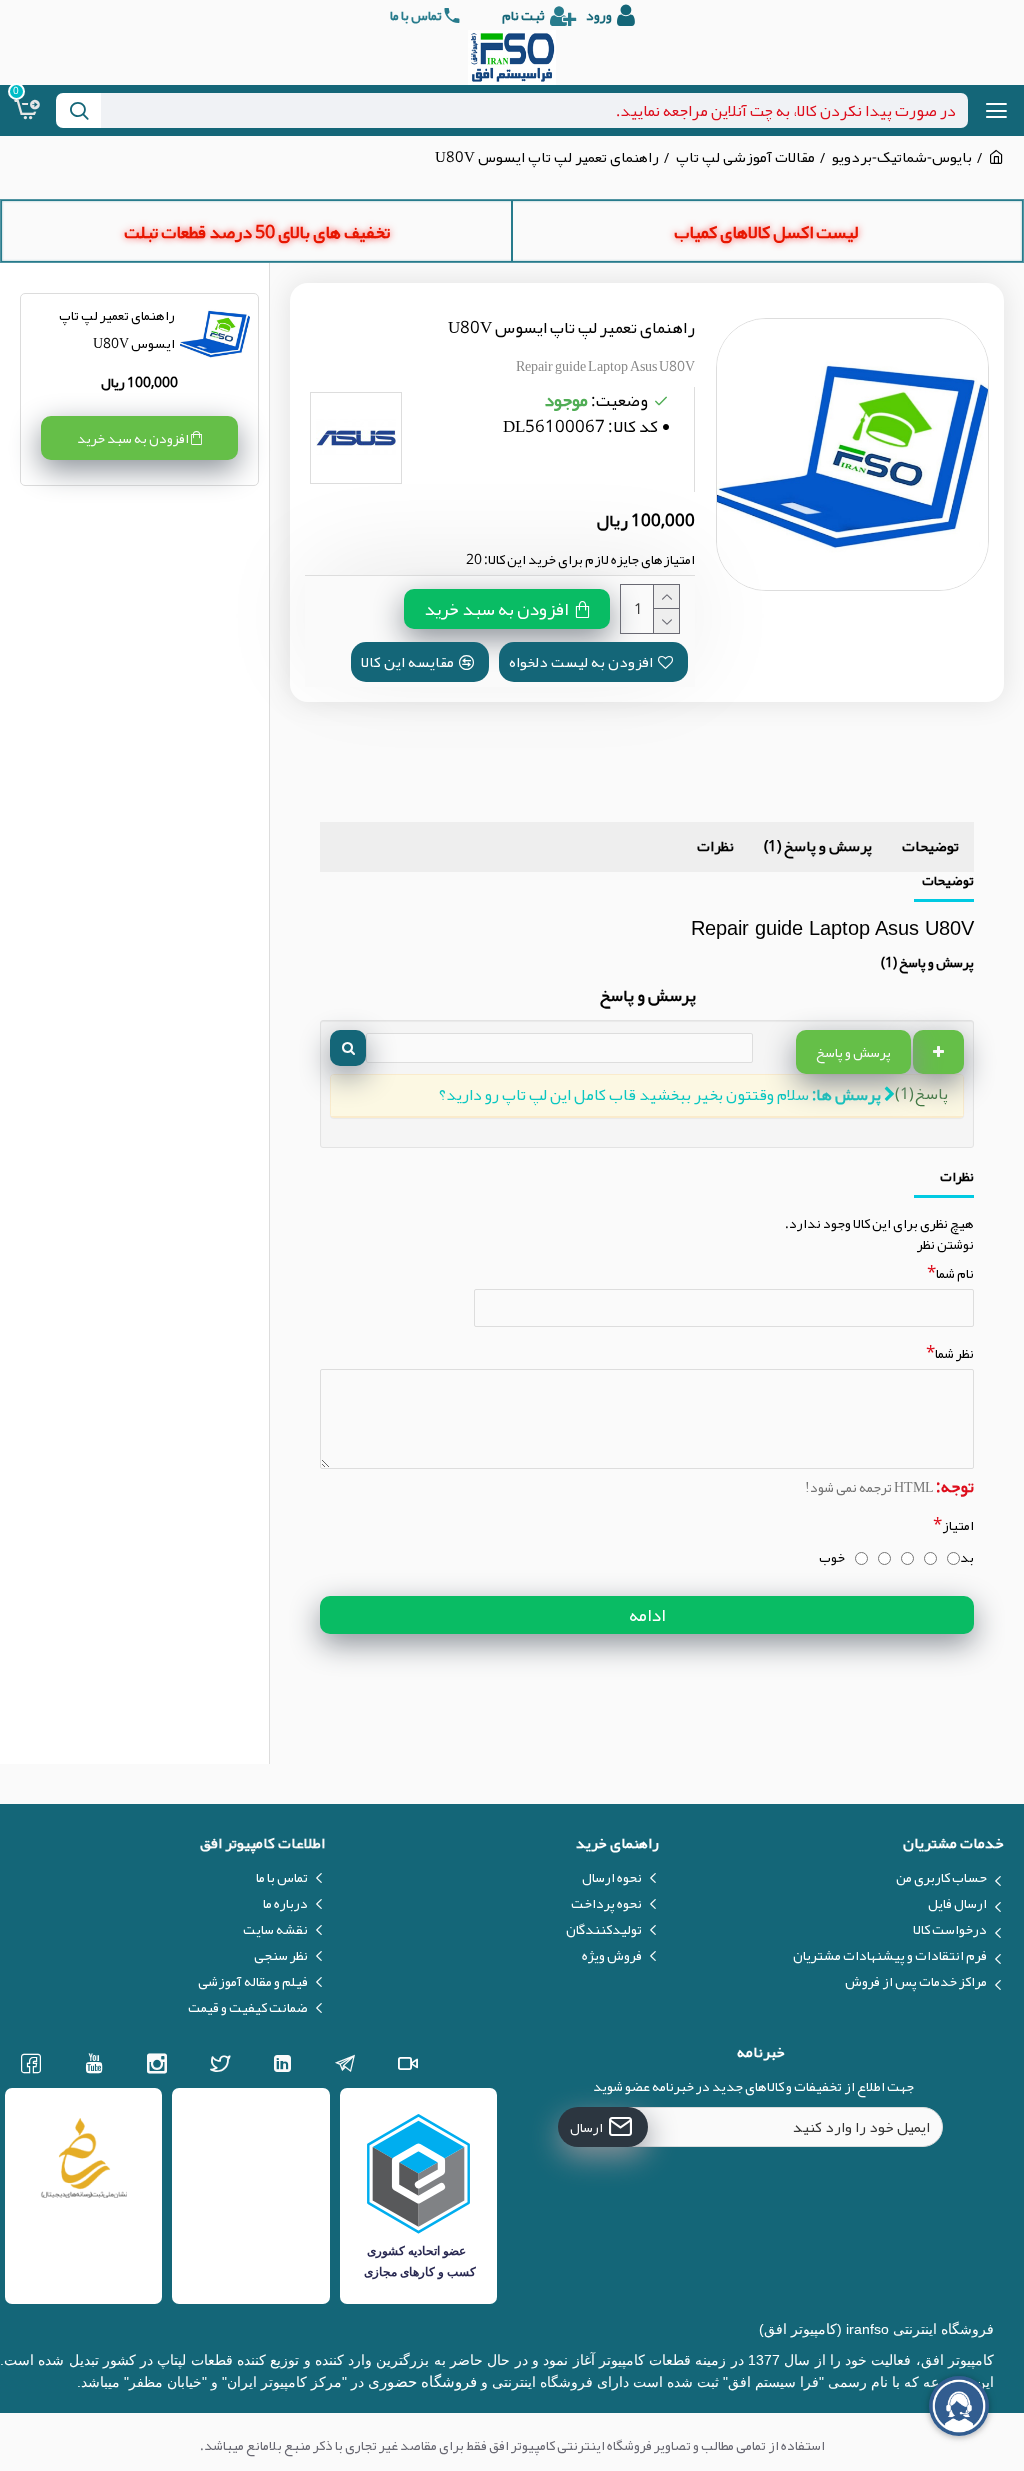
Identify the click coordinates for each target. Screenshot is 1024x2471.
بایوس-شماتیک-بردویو (902, 157)
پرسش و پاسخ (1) (818, 846)
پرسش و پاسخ (853, 1052)
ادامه (647, 1615)
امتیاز (958, 1525)
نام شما (955, 1273)
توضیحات (930, 846)
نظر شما (954, 1353)
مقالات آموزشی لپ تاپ (745, 157)
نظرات (715, 846)
